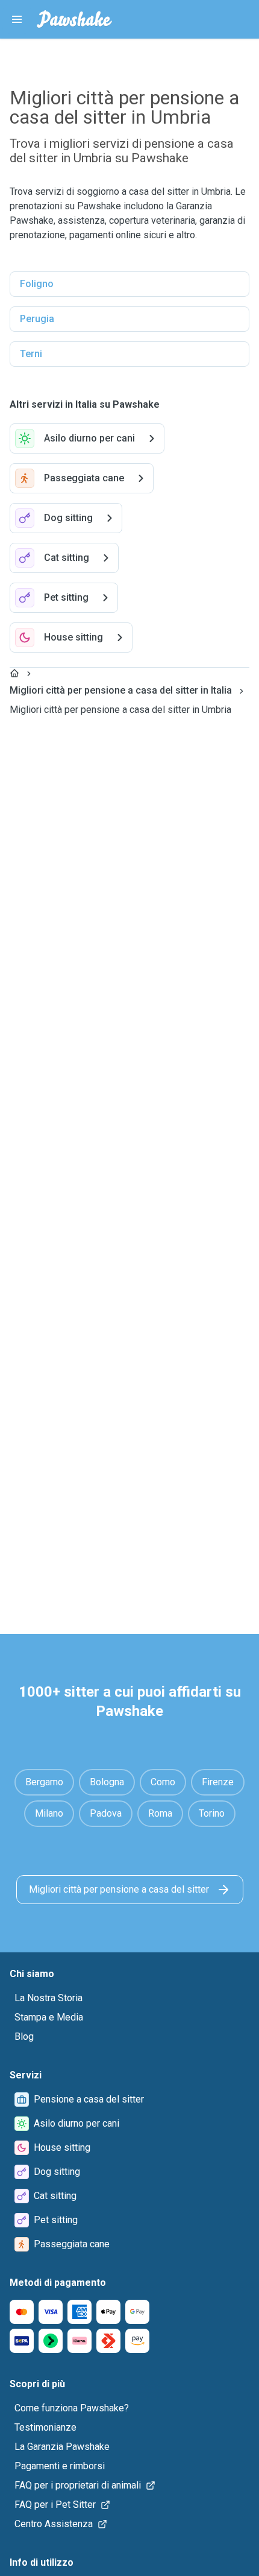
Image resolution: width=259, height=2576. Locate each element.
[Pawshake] (74, 19)
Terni (31, 354)
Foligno (37, 284)
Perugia (37, 319)
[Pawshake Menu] (17, 19)
